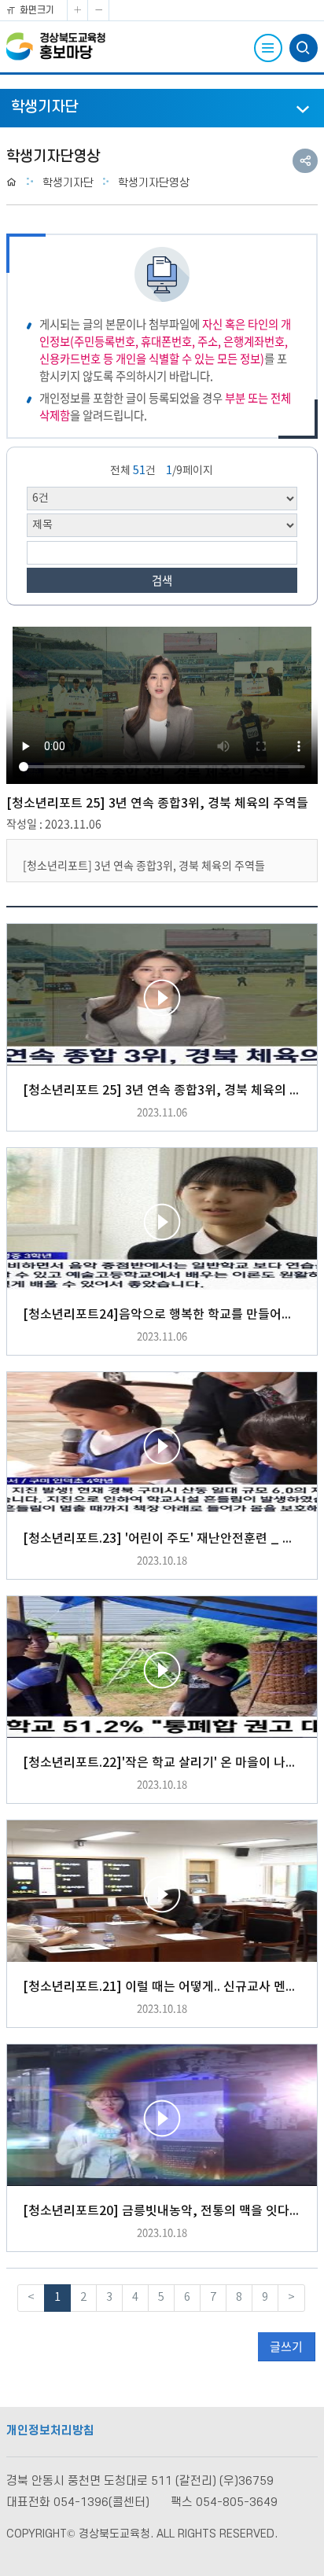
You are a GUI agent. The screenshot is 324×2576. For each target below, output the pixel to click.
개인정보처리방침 (50, 2431)
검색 (162, 580)
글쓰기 (286, 2346)
